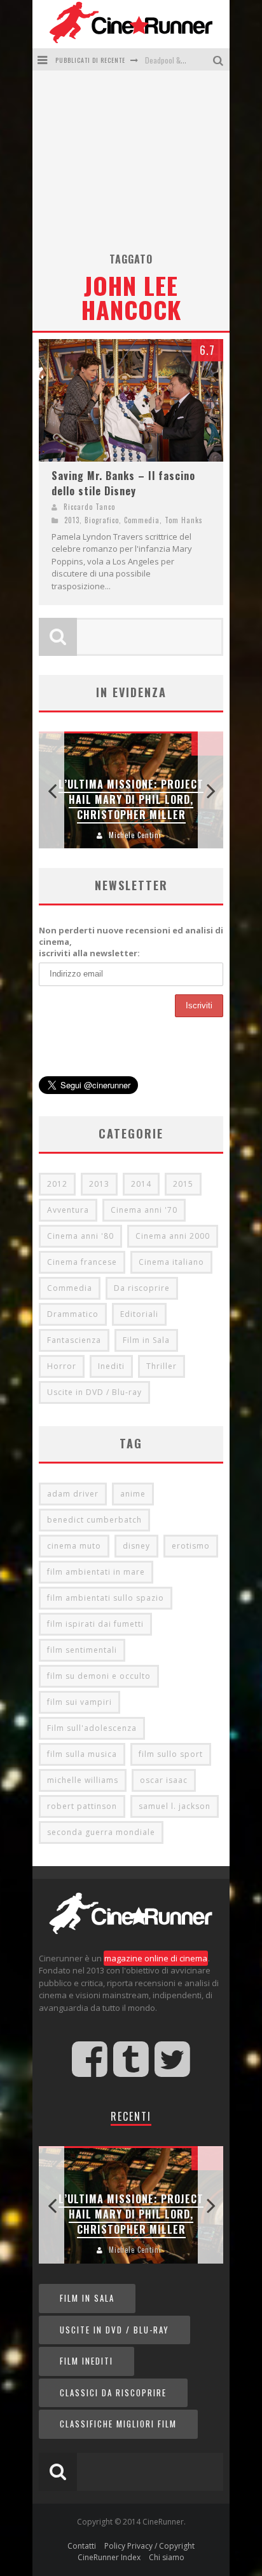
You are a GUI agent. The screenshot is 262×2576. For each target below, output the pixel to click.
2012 (57, 1184)
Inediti (111, 1366)
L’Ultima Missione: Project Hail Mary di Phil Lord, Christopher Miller (131, 799)
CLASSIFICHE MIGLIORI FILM (118, 2424)
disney (136, 1546)
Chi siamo (167, 2557)
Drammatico (73, 1314)
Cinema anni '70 (144, 1210)
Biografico (102, 520)
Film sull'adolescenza (92, 1728)
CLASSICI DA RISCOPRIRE (113, 2392)
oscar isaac (164, 1780)
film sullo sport (171, 1754)
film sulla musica (82, 1754)
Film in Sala (146, 1340)
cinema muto (74, 1546)
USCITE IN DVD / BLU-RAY (114, 2330)
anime (133, 1494)
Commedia (142, 520)
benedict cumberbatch (94, 1520)
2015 (183, 1184)
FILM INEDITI (86, 2361)
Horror (62, 1366)
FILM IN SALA (87, 2298)
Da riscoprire (142, 1288)
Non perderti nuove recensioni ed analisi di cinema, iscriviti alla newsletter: (131, 942)
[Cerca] (220, 59)
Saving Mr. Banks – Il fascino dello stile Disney (123, 483)
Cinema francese (82, 1262)
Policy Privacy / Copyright (149, 2546)
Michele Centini (135, 835)
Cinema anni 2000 (173, 1236)
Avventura (68, 1210)
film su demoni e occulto (99, 1676)
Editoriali (139, 1314)
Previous (52, 790)
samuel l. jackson (175, 1806)
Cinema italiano (171, 1262)
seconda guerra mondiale (101, 1832)
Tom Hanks (184, 520)
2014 (141, 1184)
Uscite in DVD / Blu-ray (94, 1392)
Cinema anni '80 (80, 1236)
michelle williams (83, 1780)
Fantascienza (74, 1340)
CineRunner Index (109, 2557)
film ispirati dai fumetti (95, 1624)
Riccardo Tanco (89, 507)
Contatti (82, 2546)
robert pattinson (82, 1806)
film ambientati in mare (96, 1572)
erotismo (191, 1546)
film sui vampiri (79, 1702)
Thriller (162, 1366)
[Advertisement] (131, 166)
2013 (72, 520)
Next (210, 790)
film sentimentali (82, 1650)
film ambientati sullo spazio (106, 1598)
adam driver (73, 1494)
